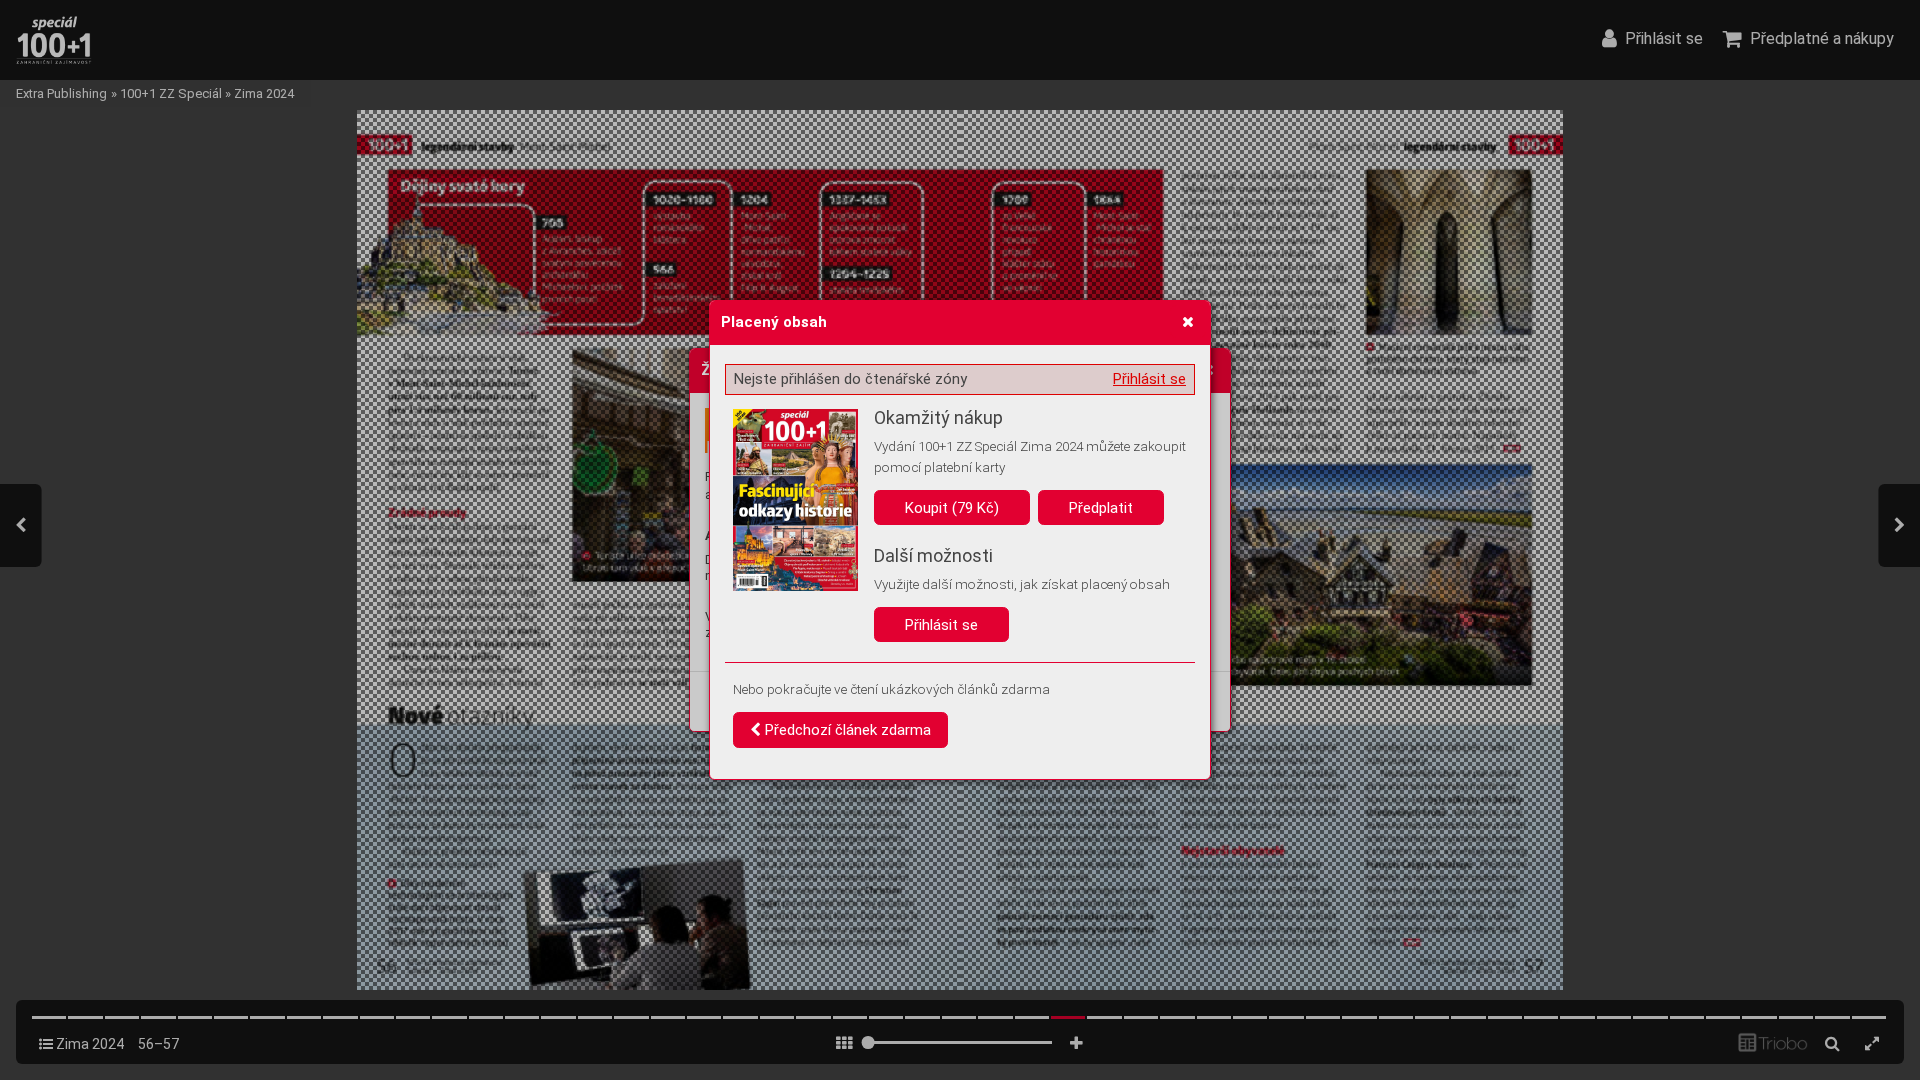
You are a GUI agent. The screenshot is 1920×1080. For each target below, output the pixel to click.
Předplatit (1101, 508)
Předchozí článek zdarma (846, 730)
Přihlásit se (1149, 379)
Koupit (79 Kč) (952, 508)
